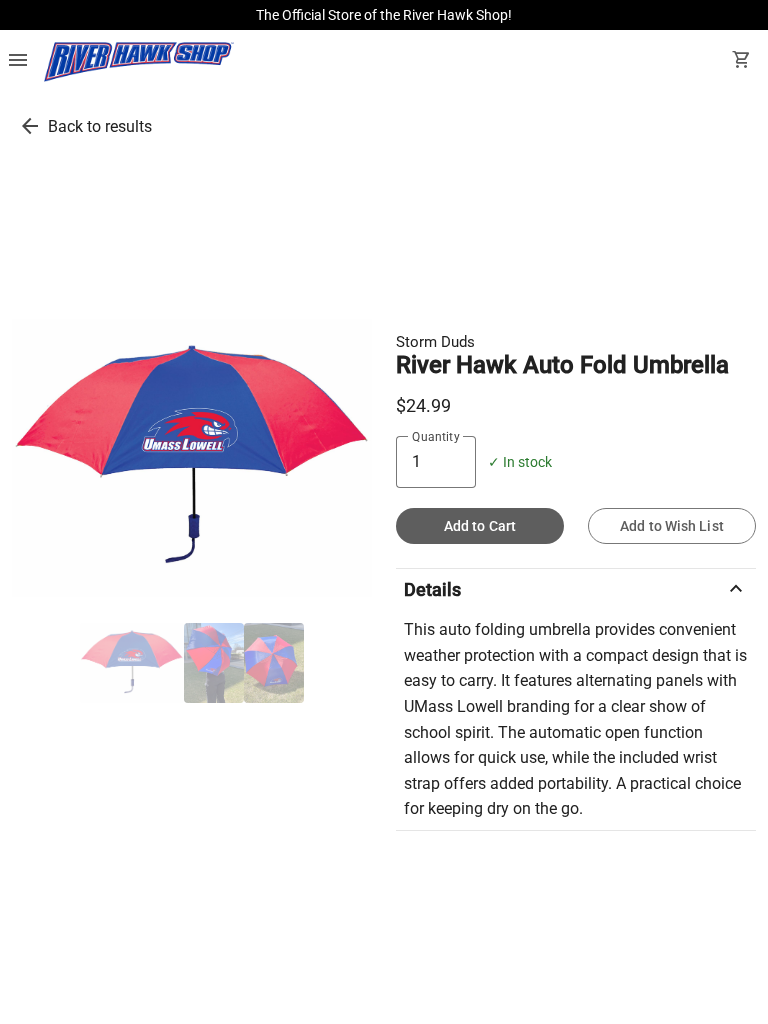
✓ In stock (520, 462)
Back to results (100, 126)
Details (576, 589)
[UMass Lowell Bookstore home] (139, 62)
